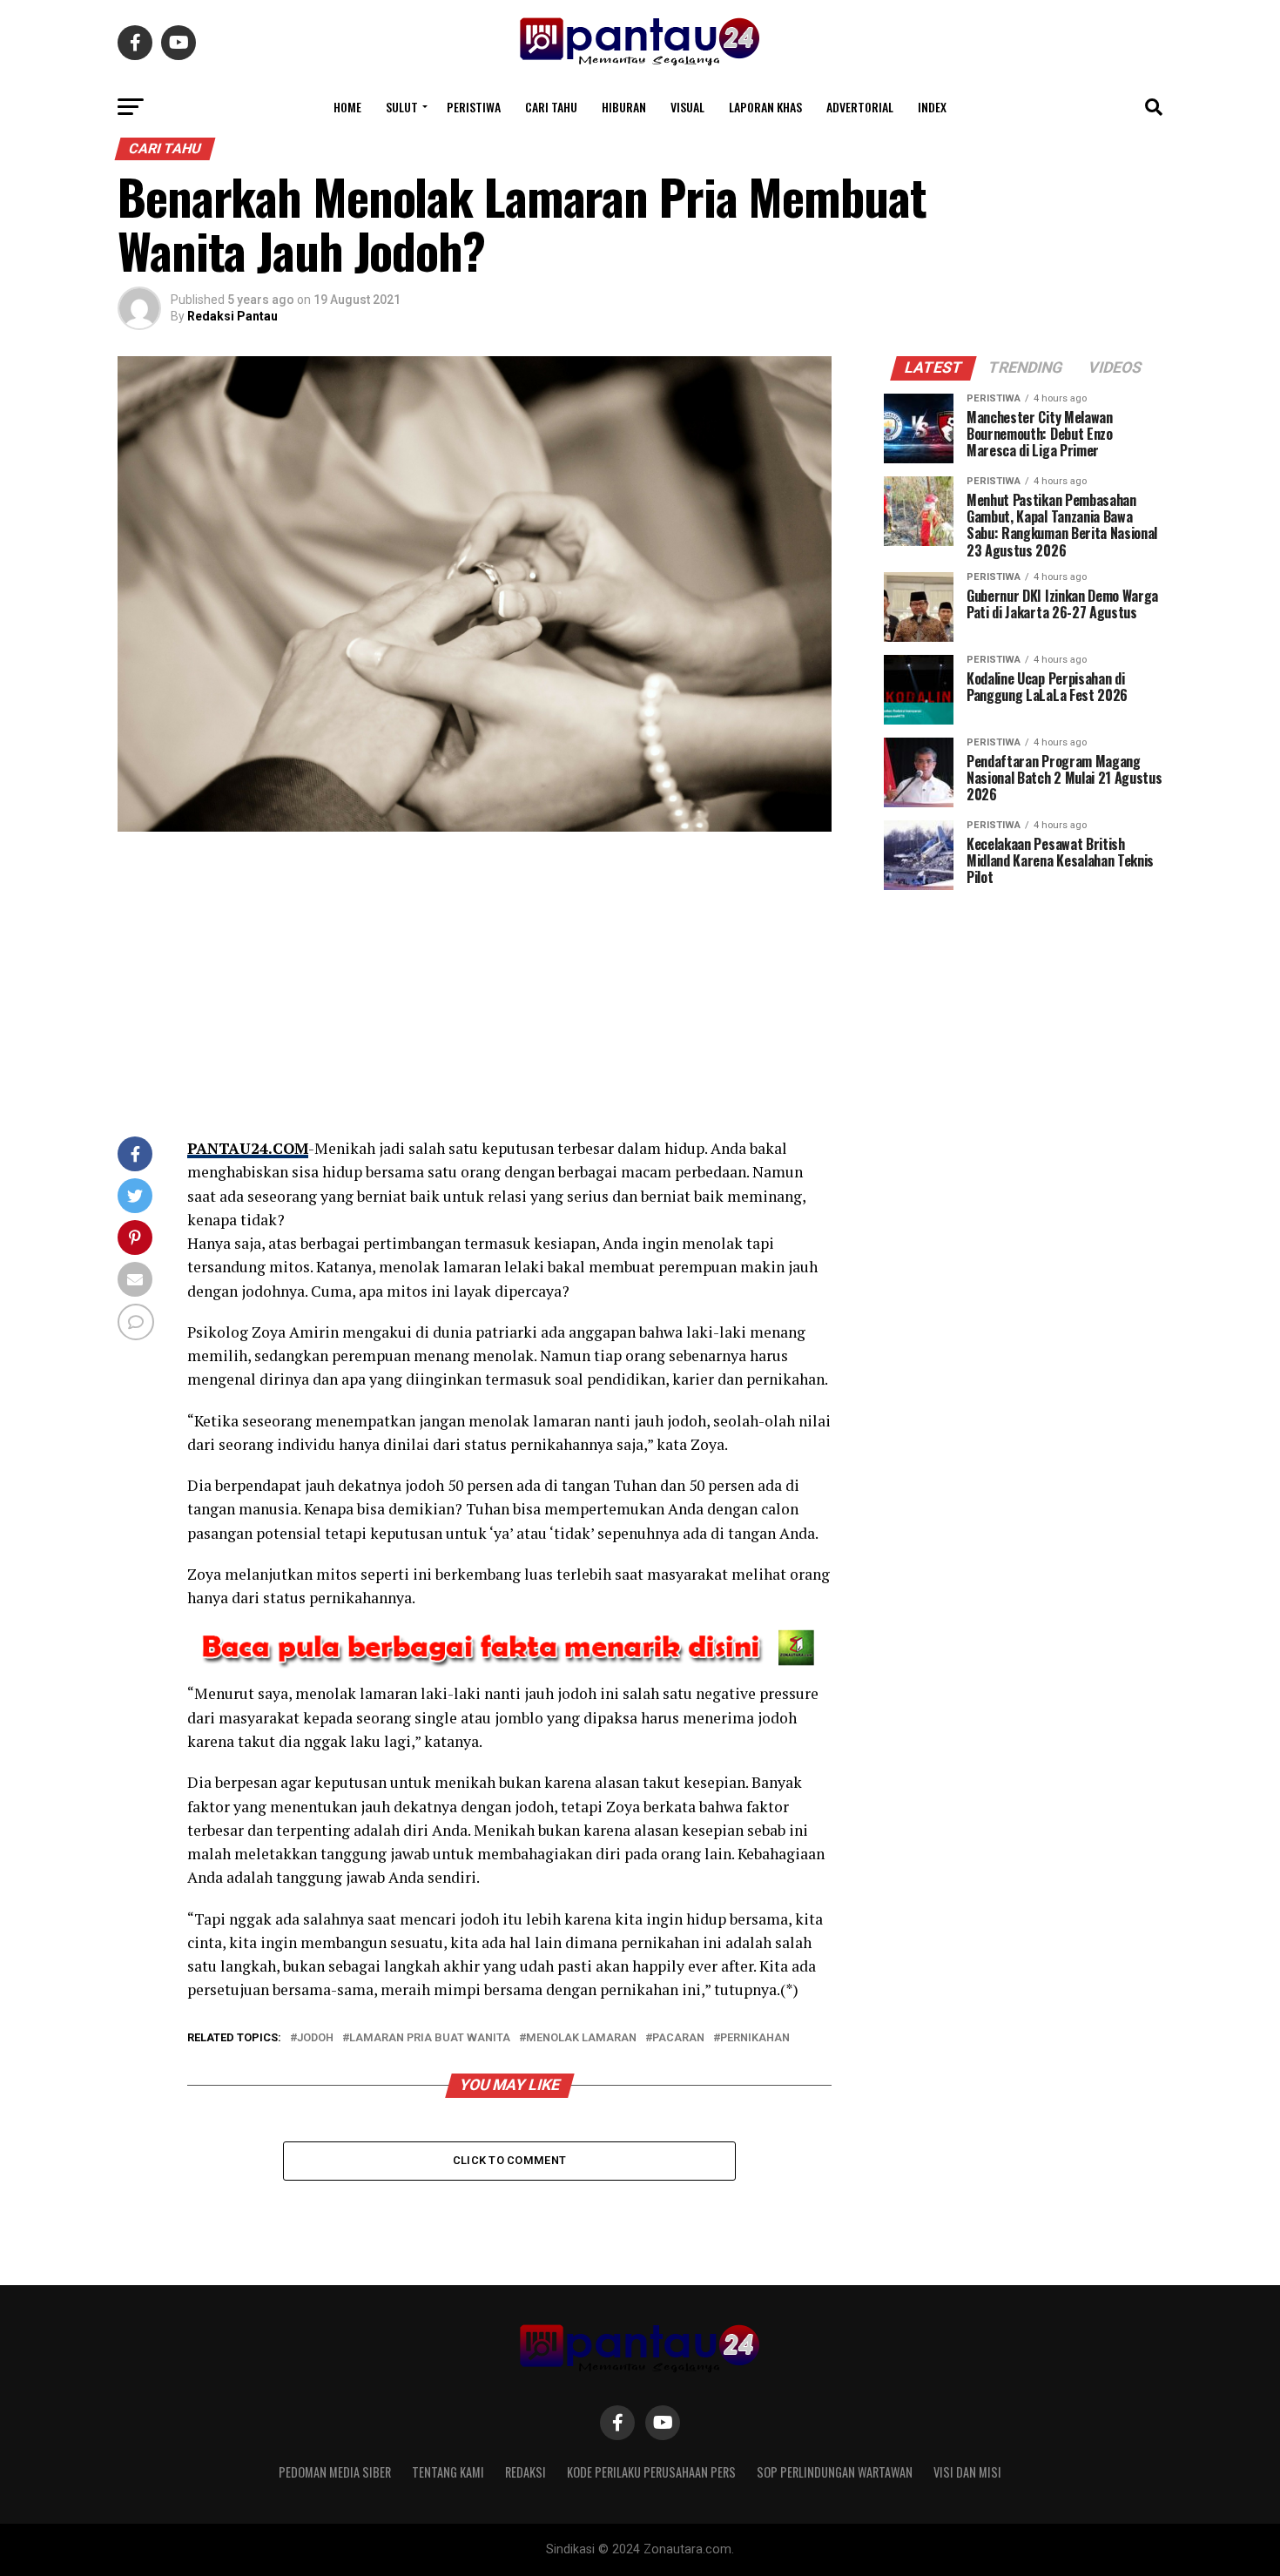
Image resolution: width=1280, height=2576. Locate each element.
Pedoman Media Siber (335, 2472)
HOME (347, 107)
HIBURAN (624, 107)
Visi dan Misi (967, 2472)
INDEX (932, 107)
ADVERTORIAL (860, 107)
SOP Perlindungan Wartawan (835, 2472)
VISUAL (687, 107)
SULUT (402, 107)
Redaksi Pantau (232, 316)
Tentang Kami (448, 2472)
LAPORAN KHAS (765, 107)
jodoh (315, 2038)
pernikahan (755, 2038)
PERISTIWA (474, 107)
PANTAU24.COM (248, 1148)
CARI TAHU (551, 107)
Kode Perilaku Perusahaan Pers (651, 2472)
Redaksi (525, 2472)
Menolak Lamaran (581, 2038)
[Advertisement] (475, 988)
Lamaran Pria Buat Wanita (430, 2038)
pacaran (678, 2038)
